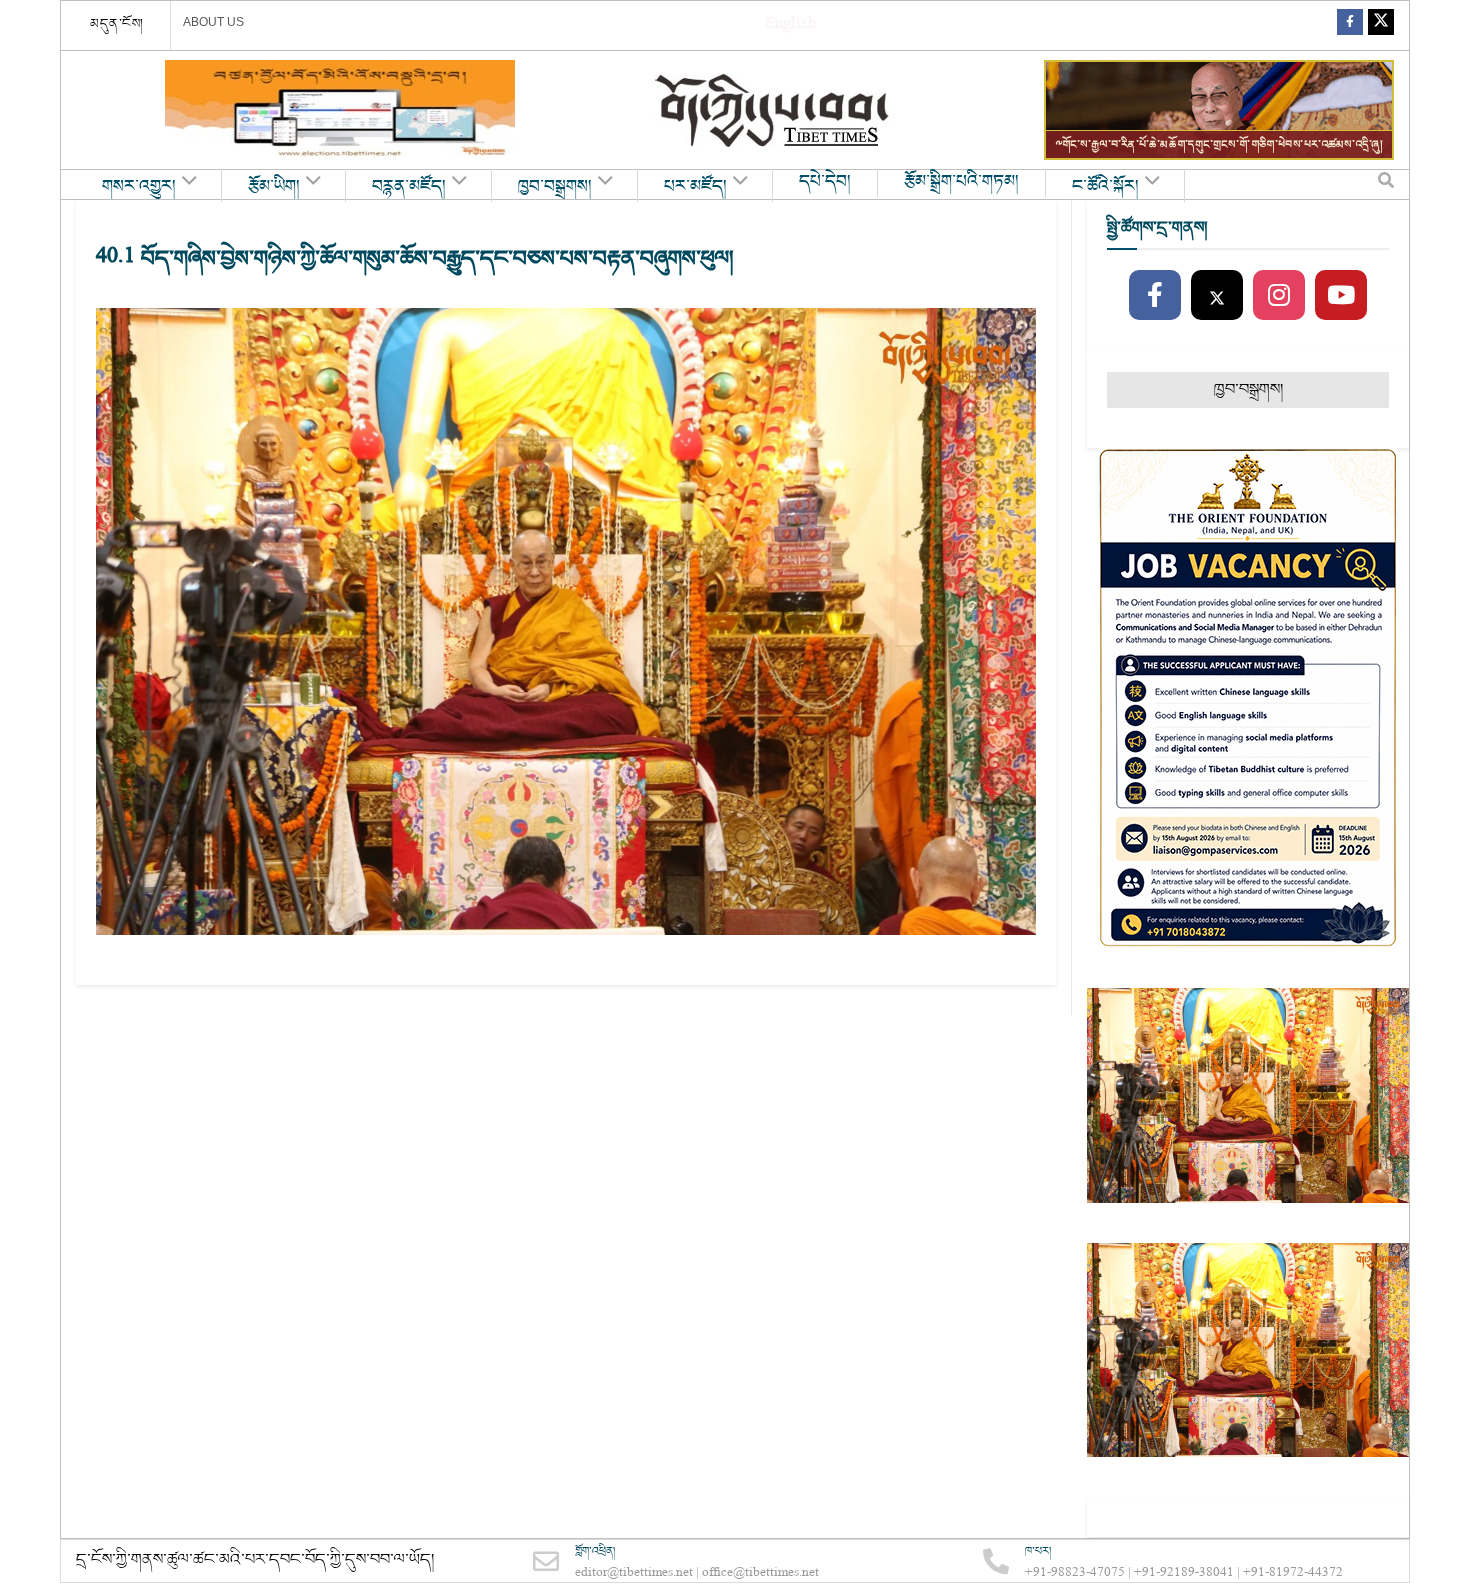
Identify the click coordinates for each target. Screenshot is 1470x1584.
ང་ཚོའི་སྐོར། (1105, 187)
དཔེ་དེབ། (825, 182)
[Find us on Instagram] (1279, 296)
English (790, 25)
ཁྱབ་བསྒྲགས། (555, 187)
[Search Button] (1386, 185)
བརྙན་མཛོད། (409, 187)
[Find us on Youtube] (1341, 296)
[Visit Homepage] (774, 110)
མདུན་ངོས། (117, 24)
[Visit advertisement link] (340, 110)
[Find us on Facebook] (1350, 25)
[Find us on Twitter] (1381, 25)
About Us (213, 22)
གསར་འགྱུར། (139, 187)
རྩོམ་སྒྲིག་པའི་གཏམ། (961, 182)
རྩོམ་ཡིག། (274, 187)
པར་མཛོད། (695, 187)
